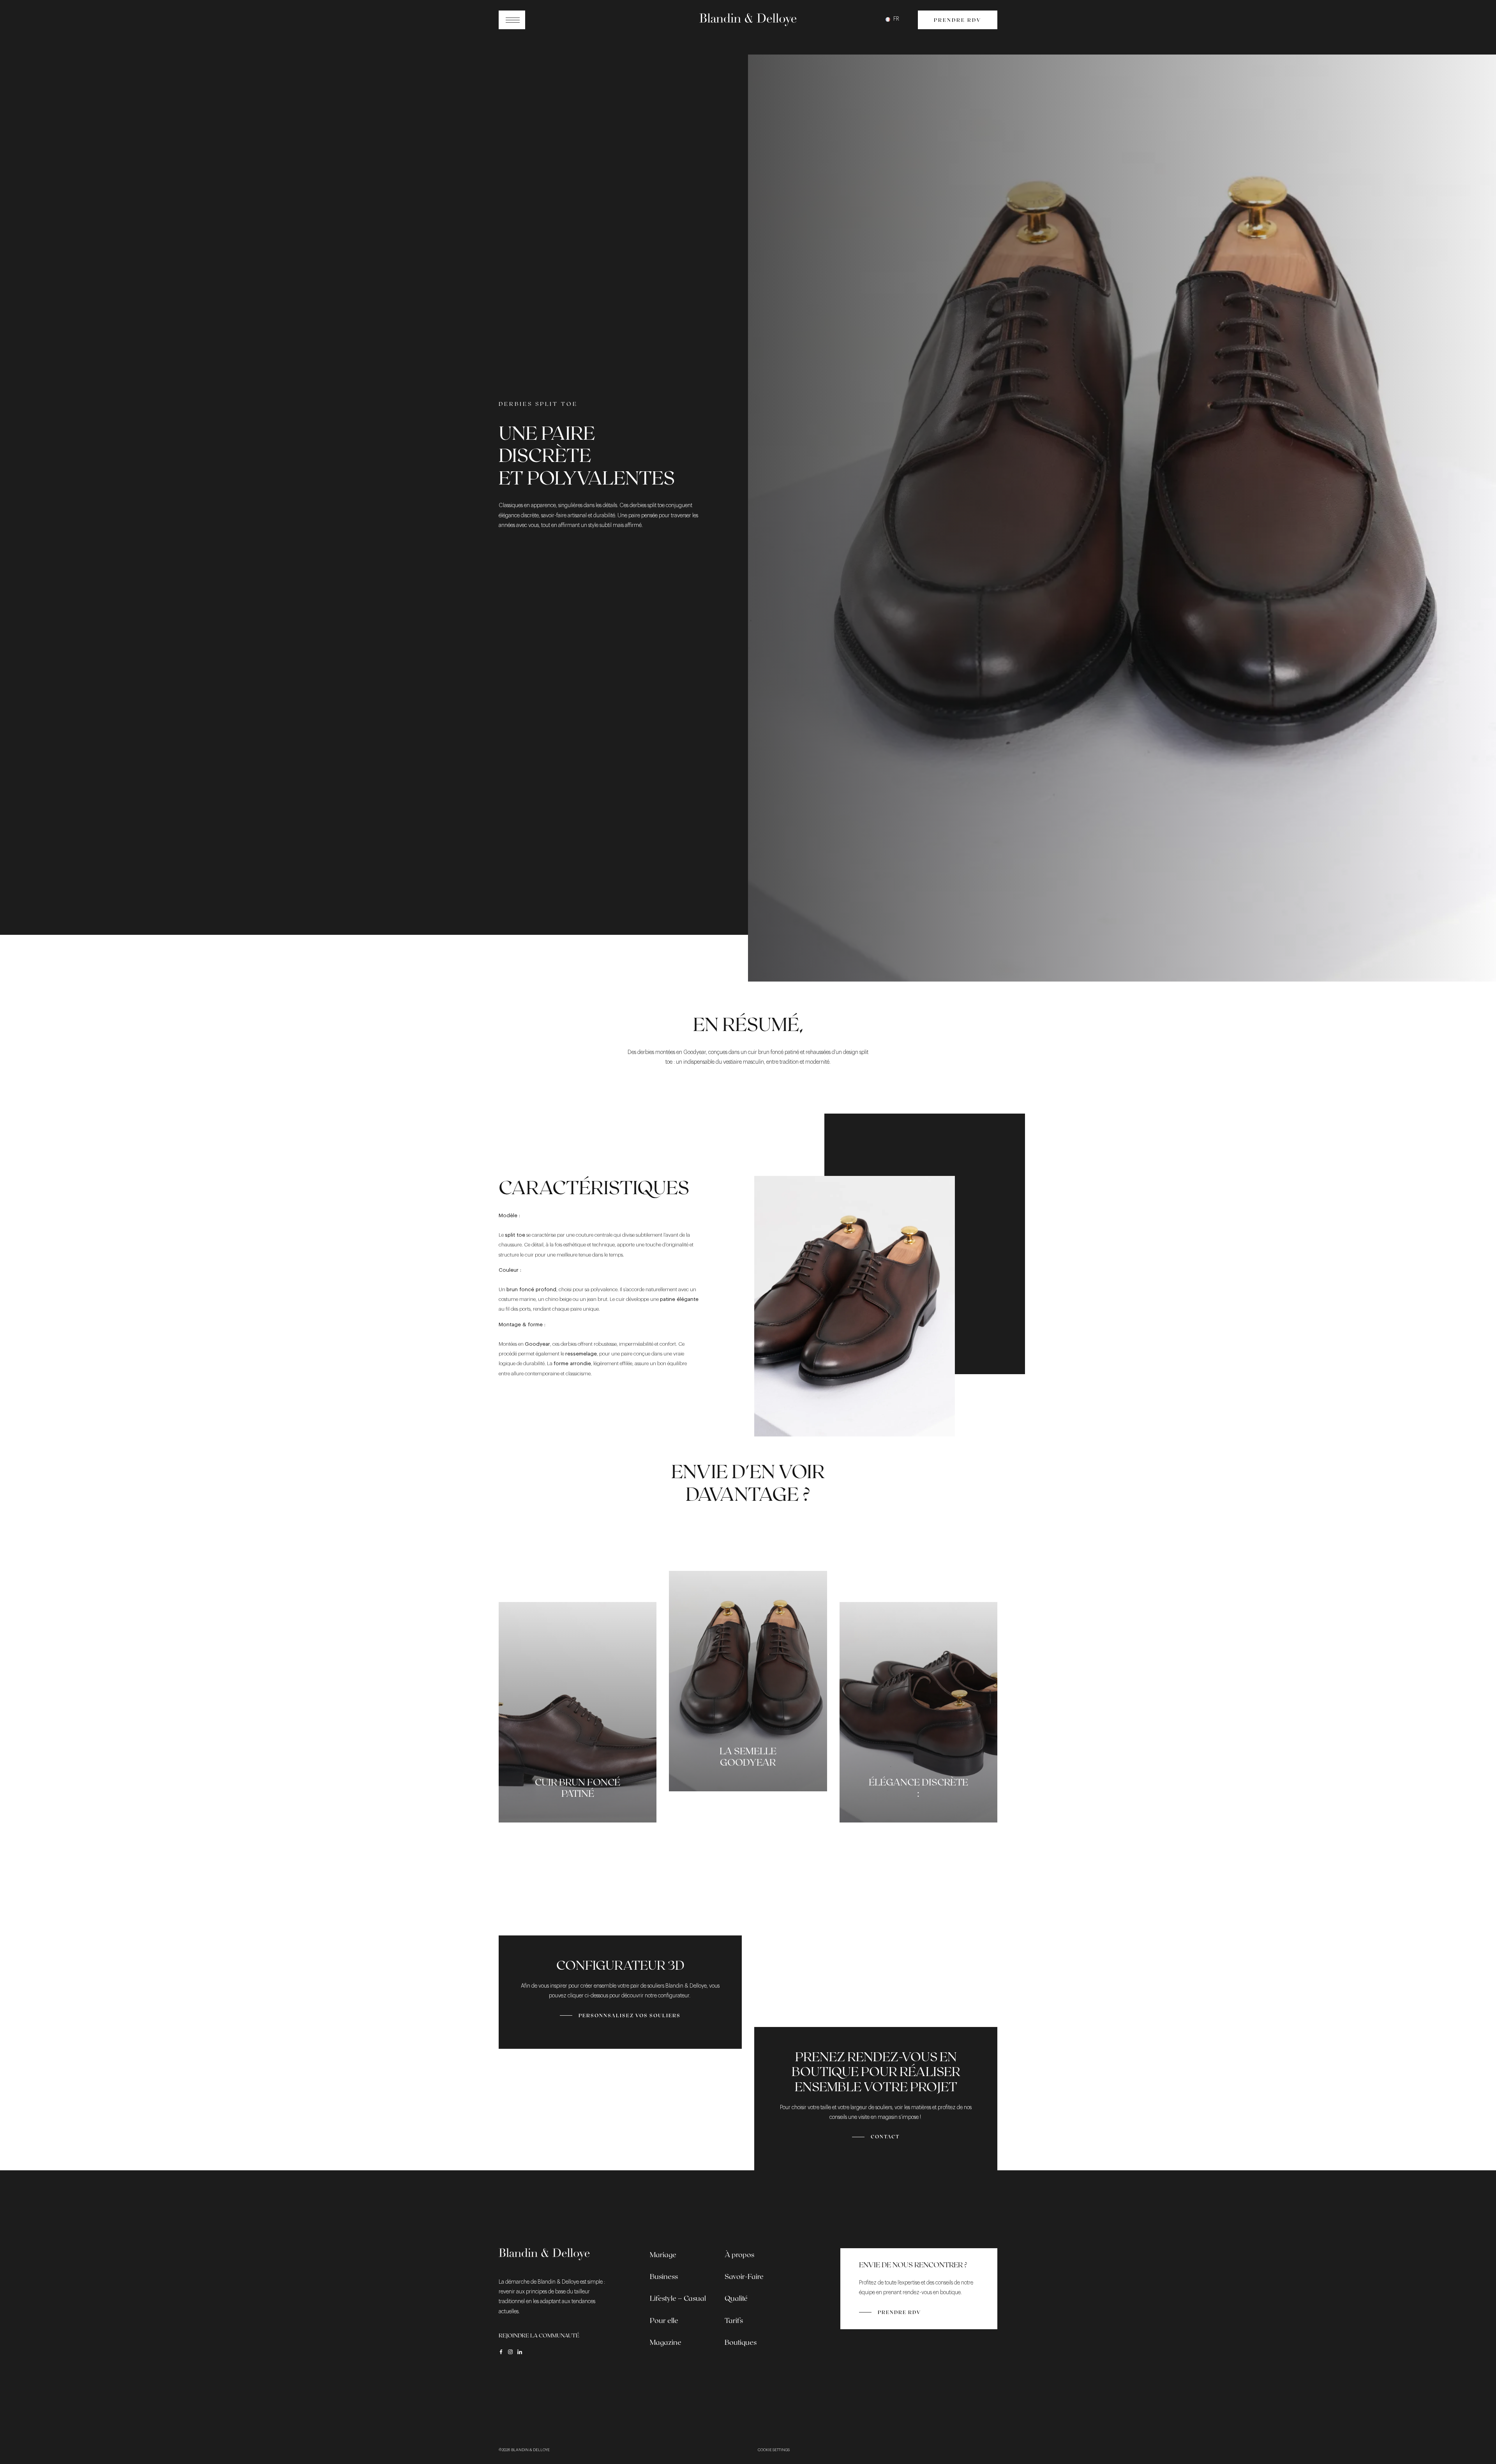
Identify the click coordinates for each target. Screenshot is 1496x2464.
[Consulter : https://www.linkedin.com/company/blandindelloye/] (520, 2352)
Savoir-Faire (744, 2276)
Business (664, 2276)
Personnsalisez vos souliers (630, 2015)
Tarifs (734, 2320)
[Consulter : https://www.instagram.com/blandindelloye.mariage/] (510, 2352)
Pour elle (664, 2320)
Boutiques (741, 2342)
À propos (739, 2254)
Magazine (666, 2342)
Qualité (736, 2298)
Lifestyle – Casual (678, 2298)
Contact (885, 2136)
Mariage (663, 2254)
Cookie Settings (774, 2450)
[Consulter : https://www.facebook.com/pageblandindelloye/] (501, 2352)
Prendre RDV (958, 20)
